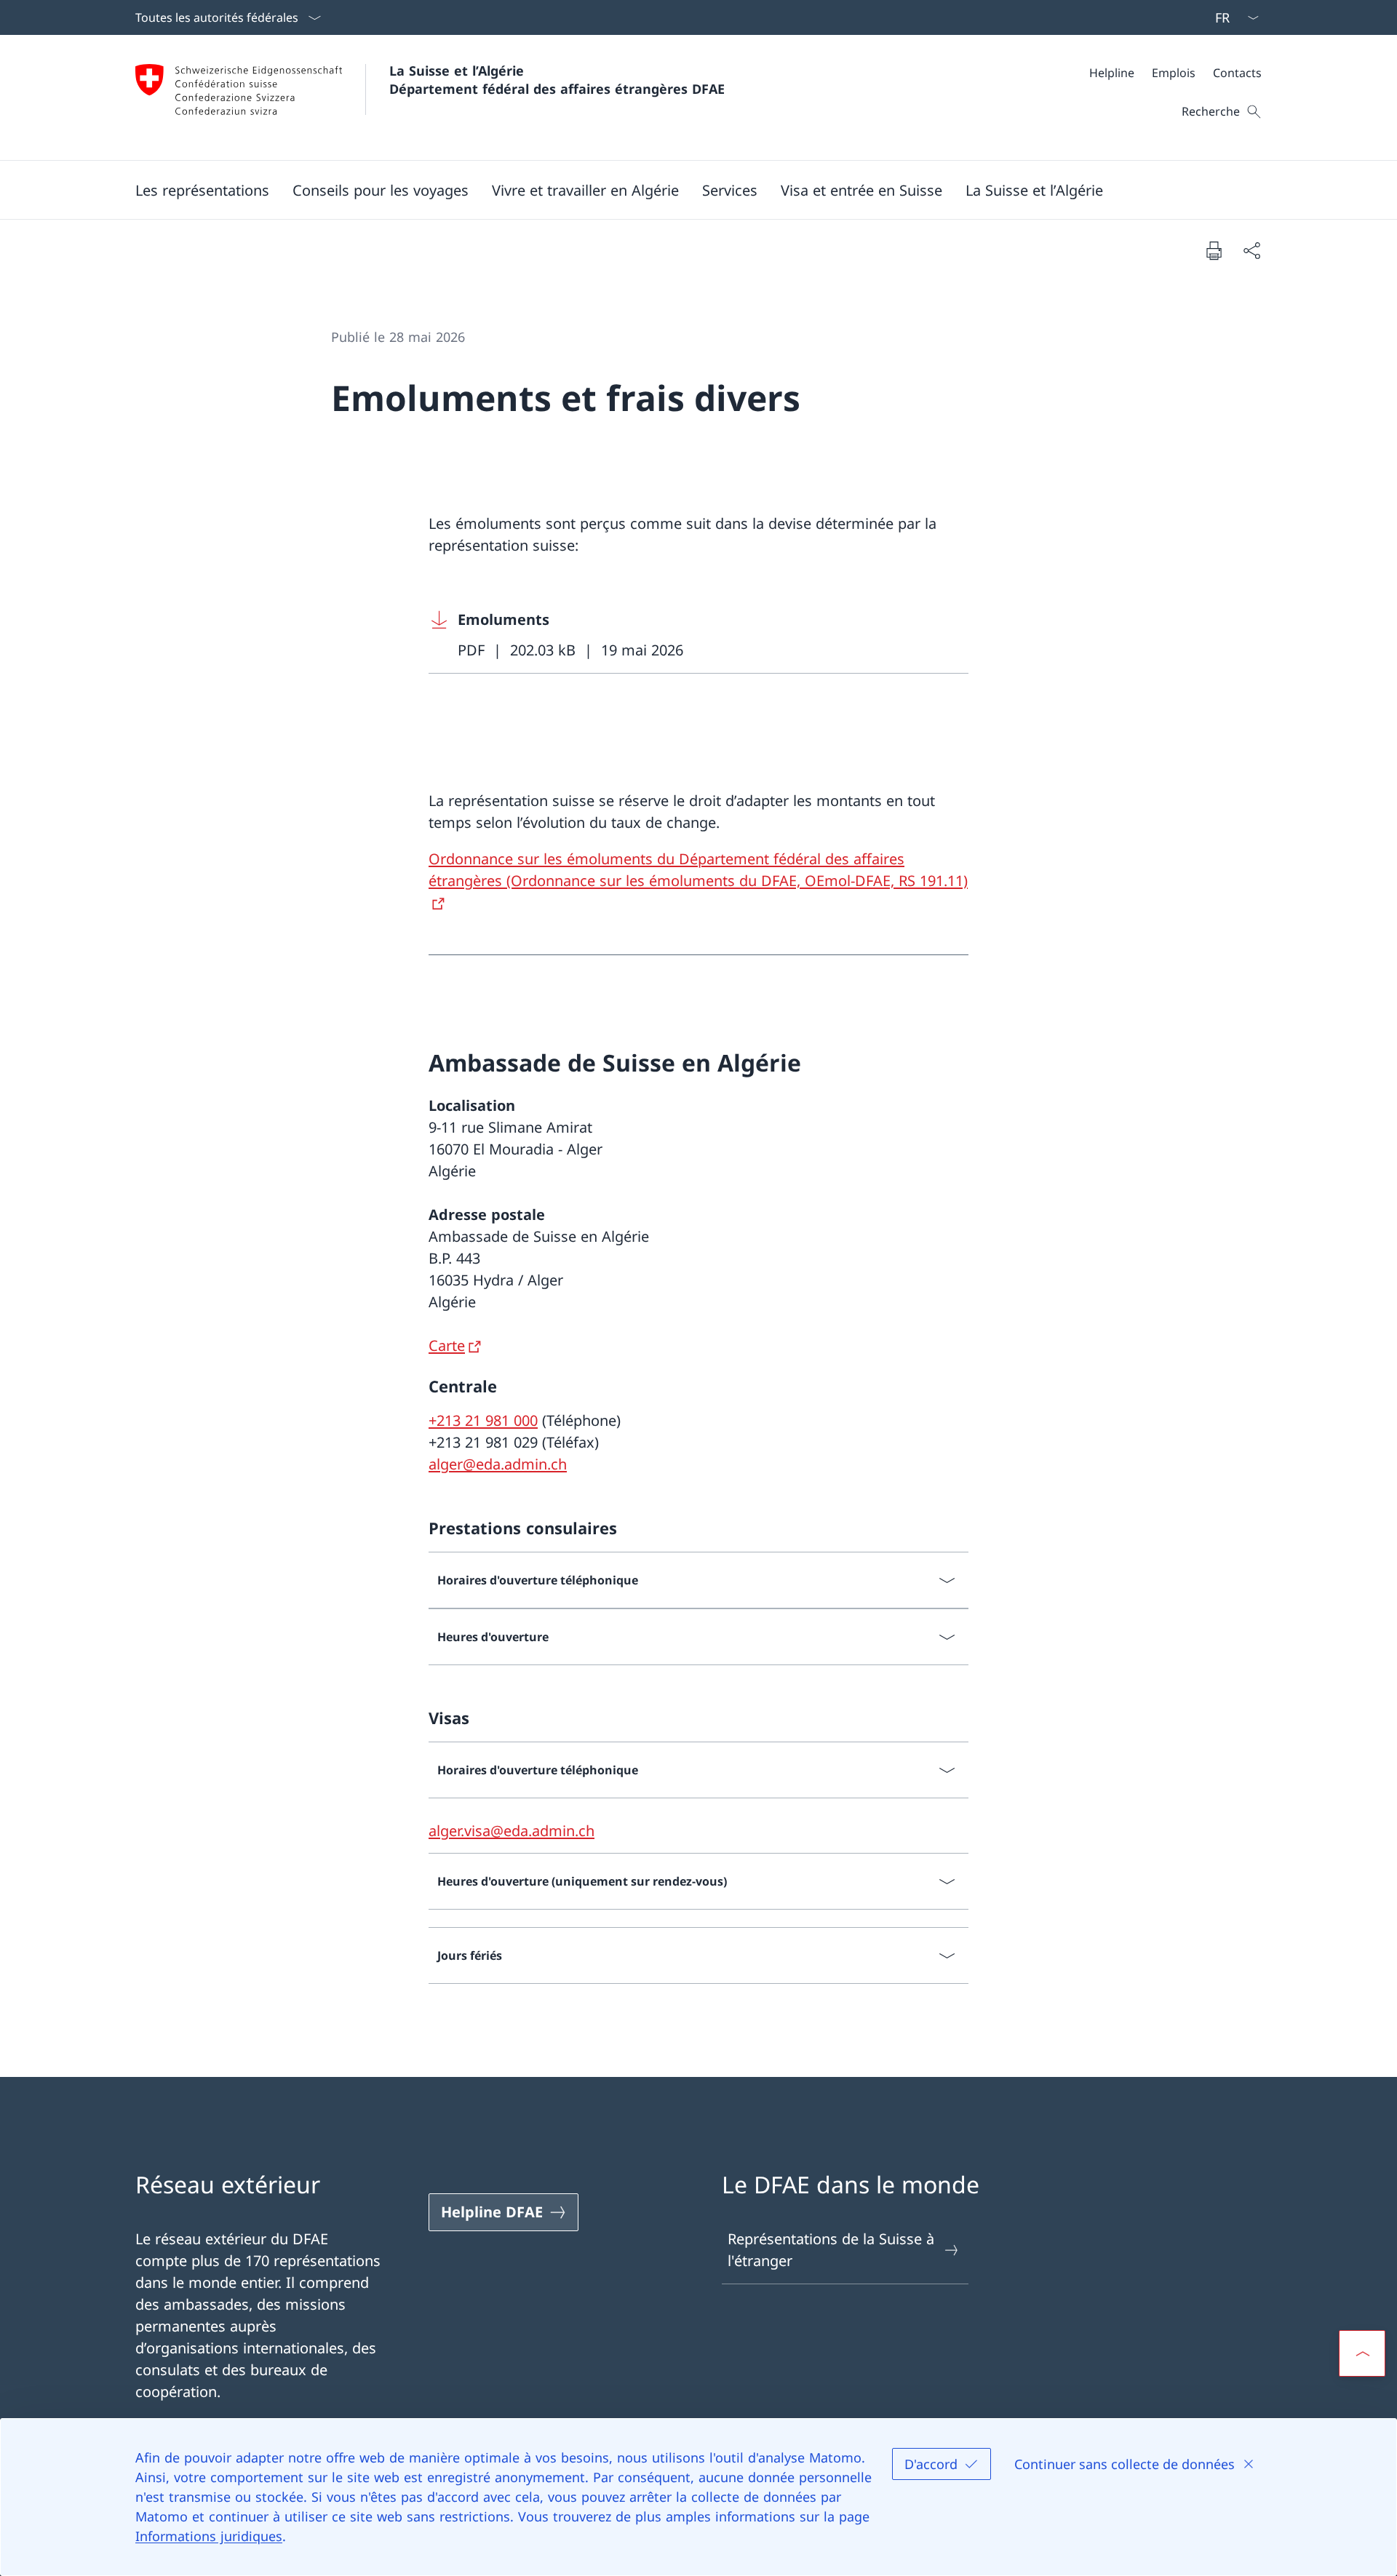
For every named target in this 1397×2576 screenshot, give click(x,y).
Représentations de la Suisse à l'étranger (831, 2250)
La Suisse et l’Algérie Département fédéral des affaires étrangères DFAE (557, 80)
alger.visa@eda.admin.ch (512, 1831)
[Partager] (1251, 250)
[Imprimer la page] (1214, 250)
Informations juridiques (209, 2536)
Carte (447, 1345)
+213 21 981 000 (483, 1420)
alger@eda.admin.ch (498, 1464)
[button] (202, 190)
